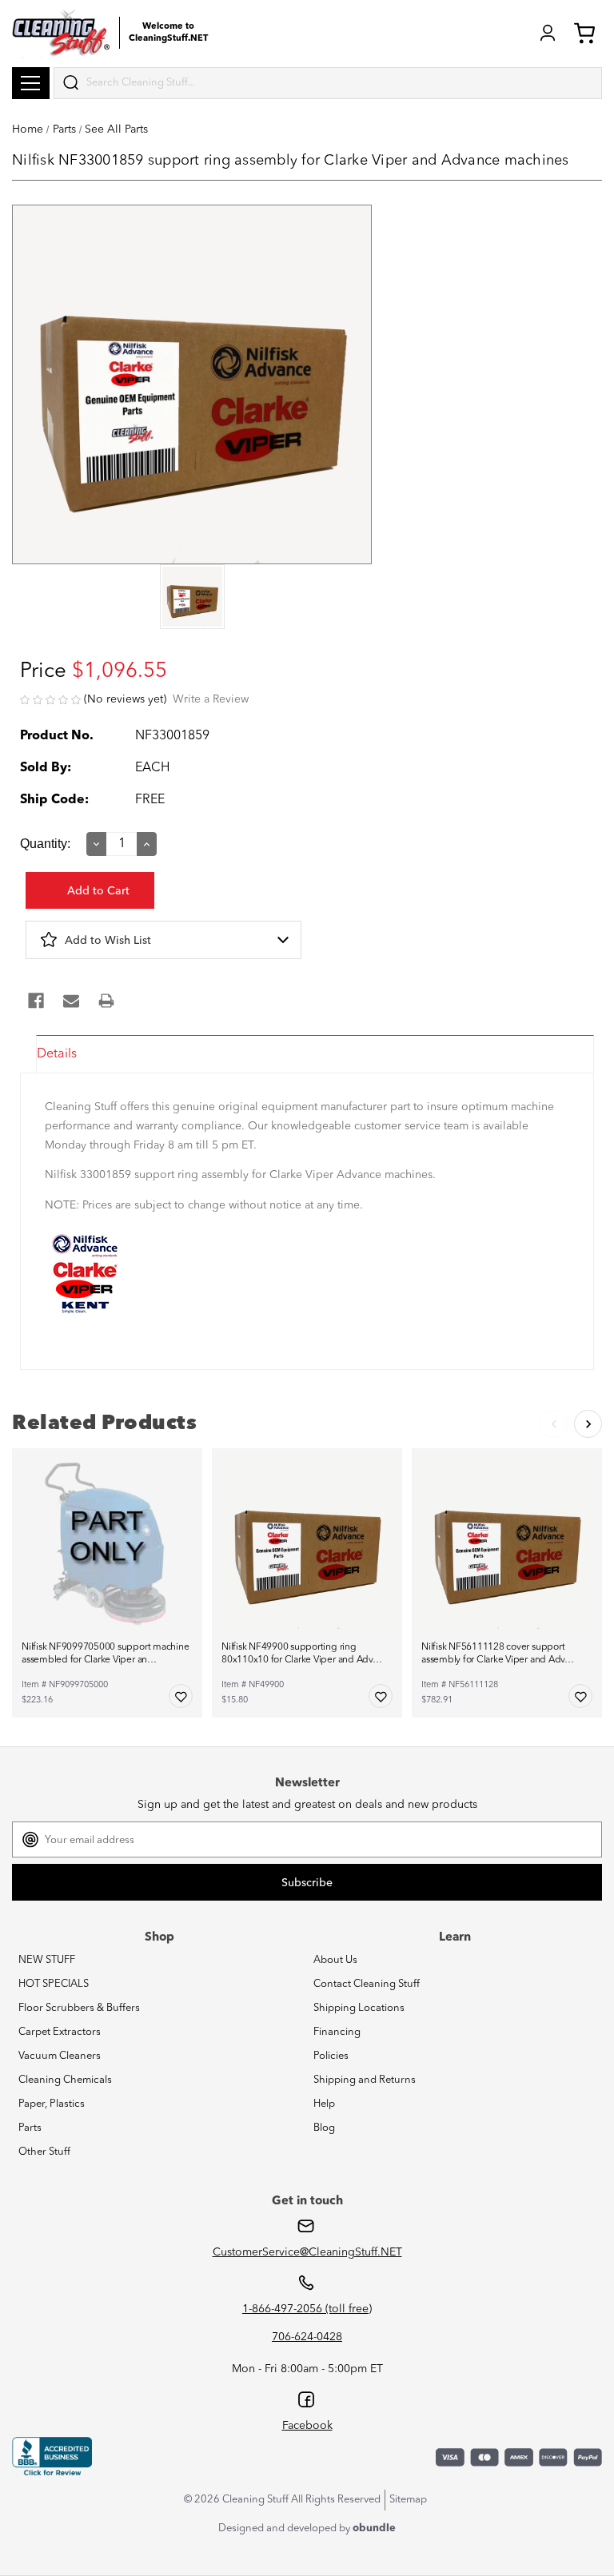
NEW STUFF (47, 1960)
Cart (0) (588, 33)
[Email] (71, 1001)
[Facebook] (36, 1001)
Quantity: (45, 844)
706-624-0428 (307, 2337)
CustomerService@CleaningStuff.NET (307, 2252)
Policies (331, 2056)
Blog (324, 2128)
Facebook (307, 2426)
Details (57, 1054)
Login (548, 33)
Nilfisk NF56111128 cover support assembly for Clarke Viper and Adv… (498, 1654)
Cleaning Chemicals (65, 2080)
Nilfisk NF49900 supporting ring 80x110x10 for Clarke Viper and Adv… (302, 1654)
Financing (337, 2032)
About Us (335, 1960)
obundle (374, 2528)
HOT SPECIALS (54, 1984)
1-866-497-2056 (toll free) (307, 2309)
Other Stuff (44, 2152)
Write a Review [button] (211, 699)
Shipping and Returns (365, 2080)
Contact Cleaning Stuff (367, 1984)
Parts (30, 2128)
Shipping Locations (359, 2008)
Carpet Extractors (60, 2032)
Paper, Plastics (52, 2104)
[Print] (106, 1001)
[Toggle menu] (31, 83)
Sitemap (408, 2500)
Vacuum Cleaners (60, 2056)
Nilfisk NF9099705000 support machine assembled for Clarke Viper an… (105, 1654)
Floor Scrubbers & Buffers (79, 2008)
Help (324, 2104)
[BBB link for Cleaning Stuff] (52, 2457)
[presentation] (192, 598)
